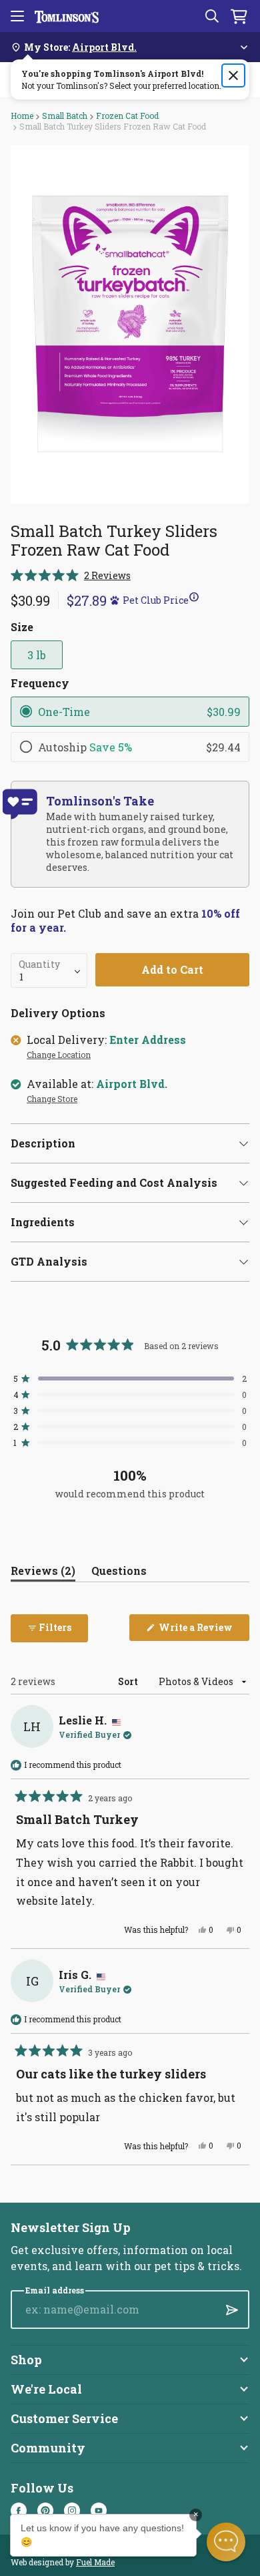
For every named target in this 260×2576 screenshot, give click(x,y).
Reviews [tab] (43, 1573)
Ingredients (43, 1222)
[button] (71, 575)
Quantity (39, 964)
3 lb (37, 655)
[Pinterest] (45, 2511)
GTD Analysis (49, 1261)
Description (43, 1143)
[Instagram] (72, 2511)
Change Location (59, 1055)
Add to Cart (172, 969)
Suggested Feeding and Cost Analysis (114, 1182)
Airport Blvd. (132, 1084)
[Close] (233, 75)
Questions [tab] (119, 1573)
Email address (55, 2290)
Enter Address (148, 1040)
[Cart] (239, 16)
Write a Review (203, 1631)
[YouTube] (99, 2511)
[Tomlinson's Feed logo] (67, 16)
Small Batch (65, 116)
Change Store (52, 1099)
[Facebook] (19, 2511)
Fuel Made (95, 2562)
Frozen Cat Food (127, 116)
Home (22, 116)
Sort (129, 1681)
